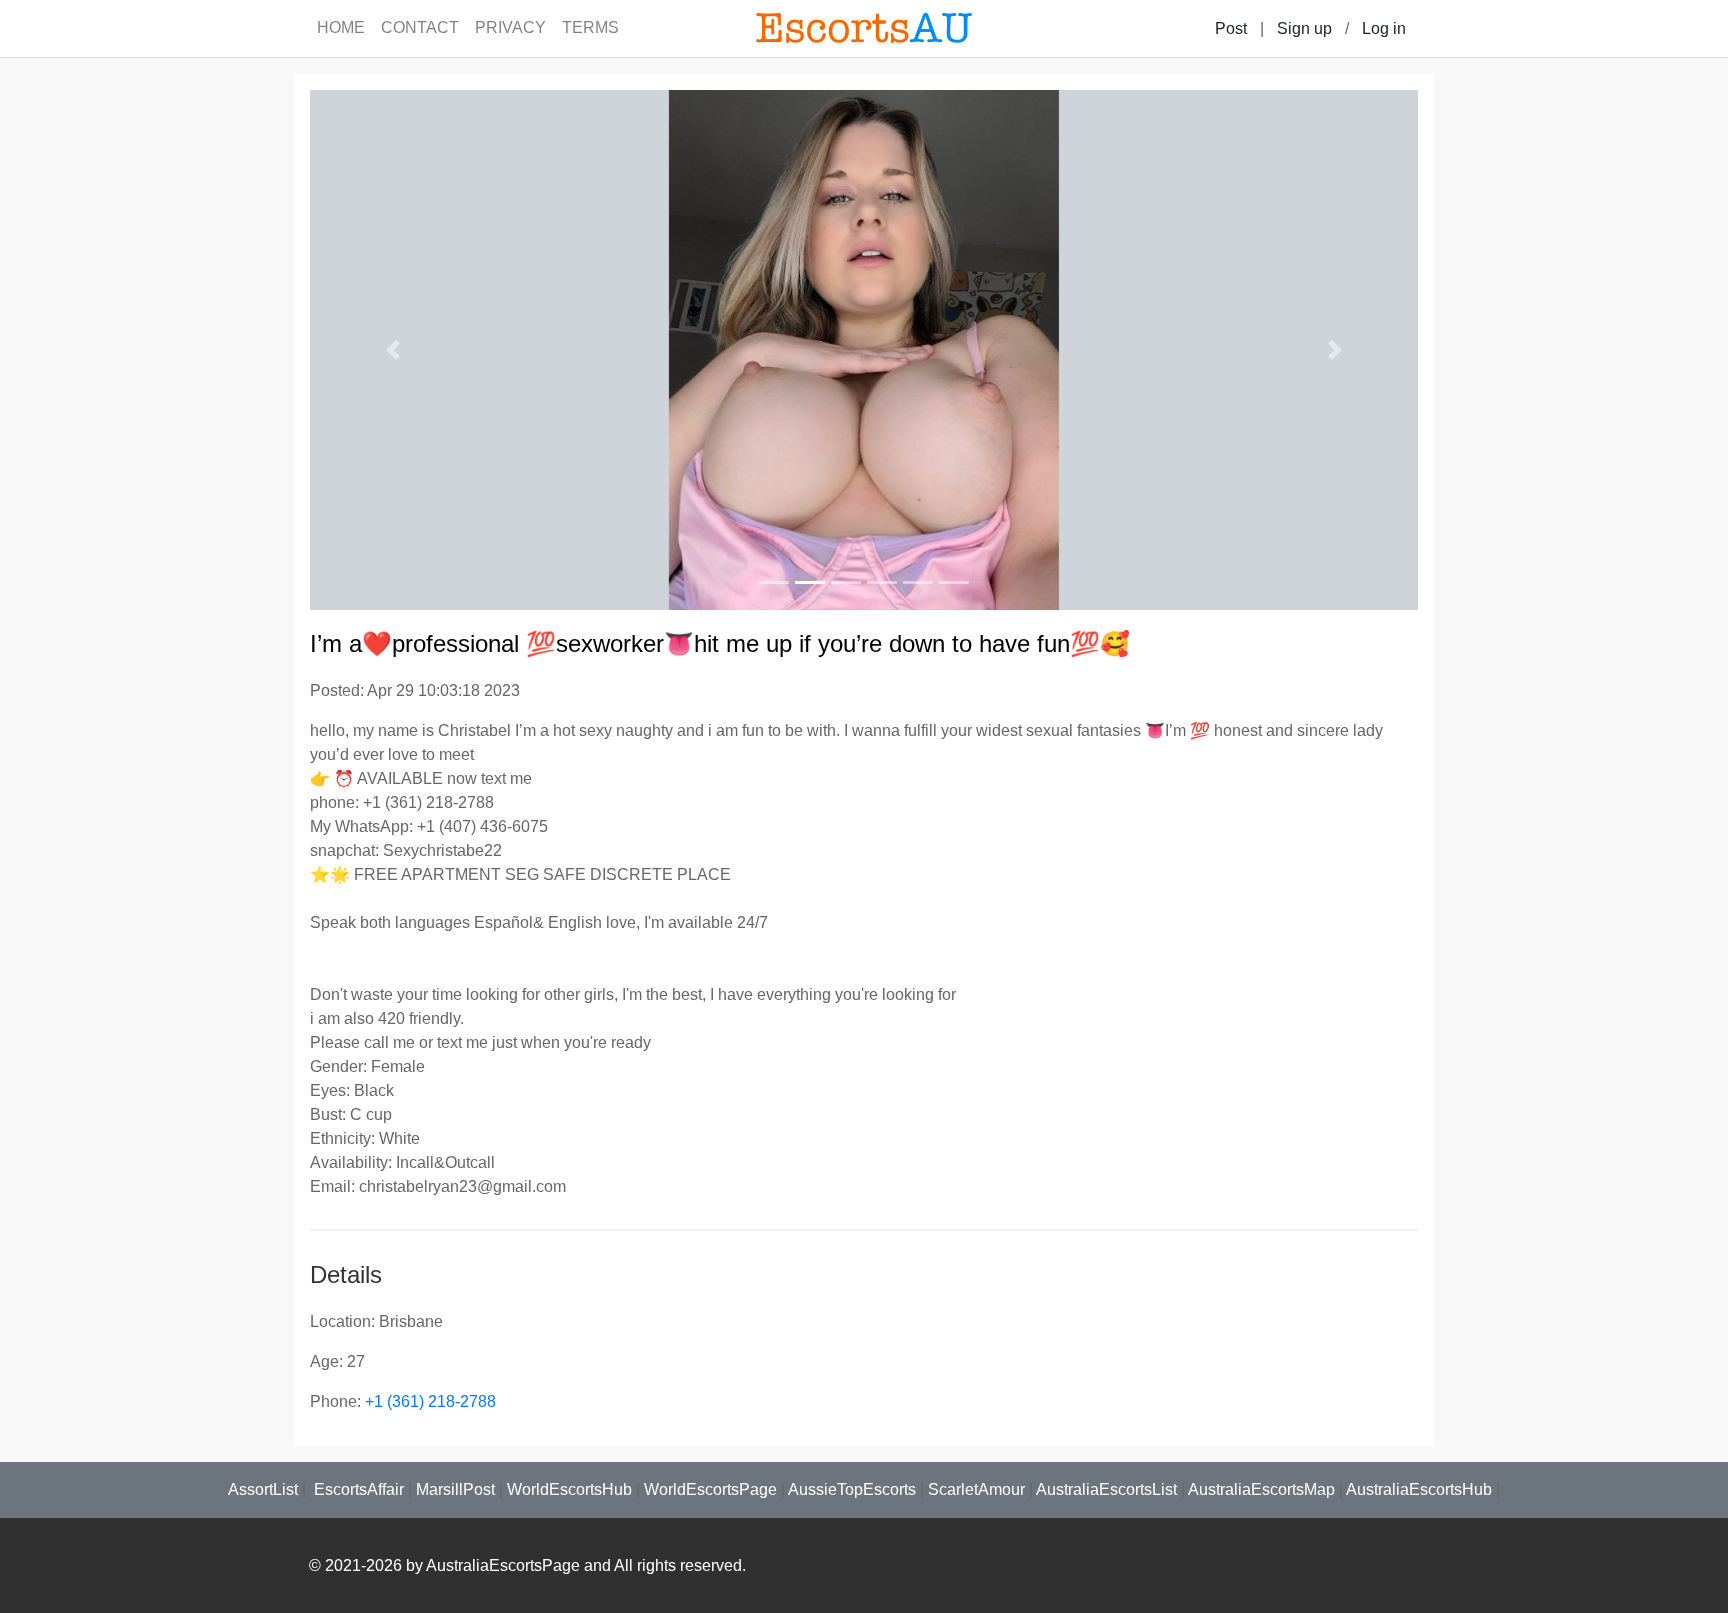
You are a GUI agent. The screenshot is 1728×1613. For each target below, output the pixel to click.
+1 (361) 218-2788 (430, 1401)
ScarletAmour (976, 1489)
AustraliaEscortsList (1106, 1489)
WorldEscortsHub (569, 1489)
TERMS (590, 27)
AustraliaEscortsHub (1419, 1489)
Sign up (1304, 28)
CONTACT (420, 27)
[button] (393, 350)
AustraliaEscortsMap (1261, 1489)
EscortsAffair (357, 1489)
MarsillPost (455, 1489)
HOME (341, 27)
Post (1231, 28)
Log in (1384, 28)
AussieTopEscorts (852, 1489)
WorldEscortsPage (710, 1489)
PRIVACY (510, 27)
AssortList (263, 1489)
